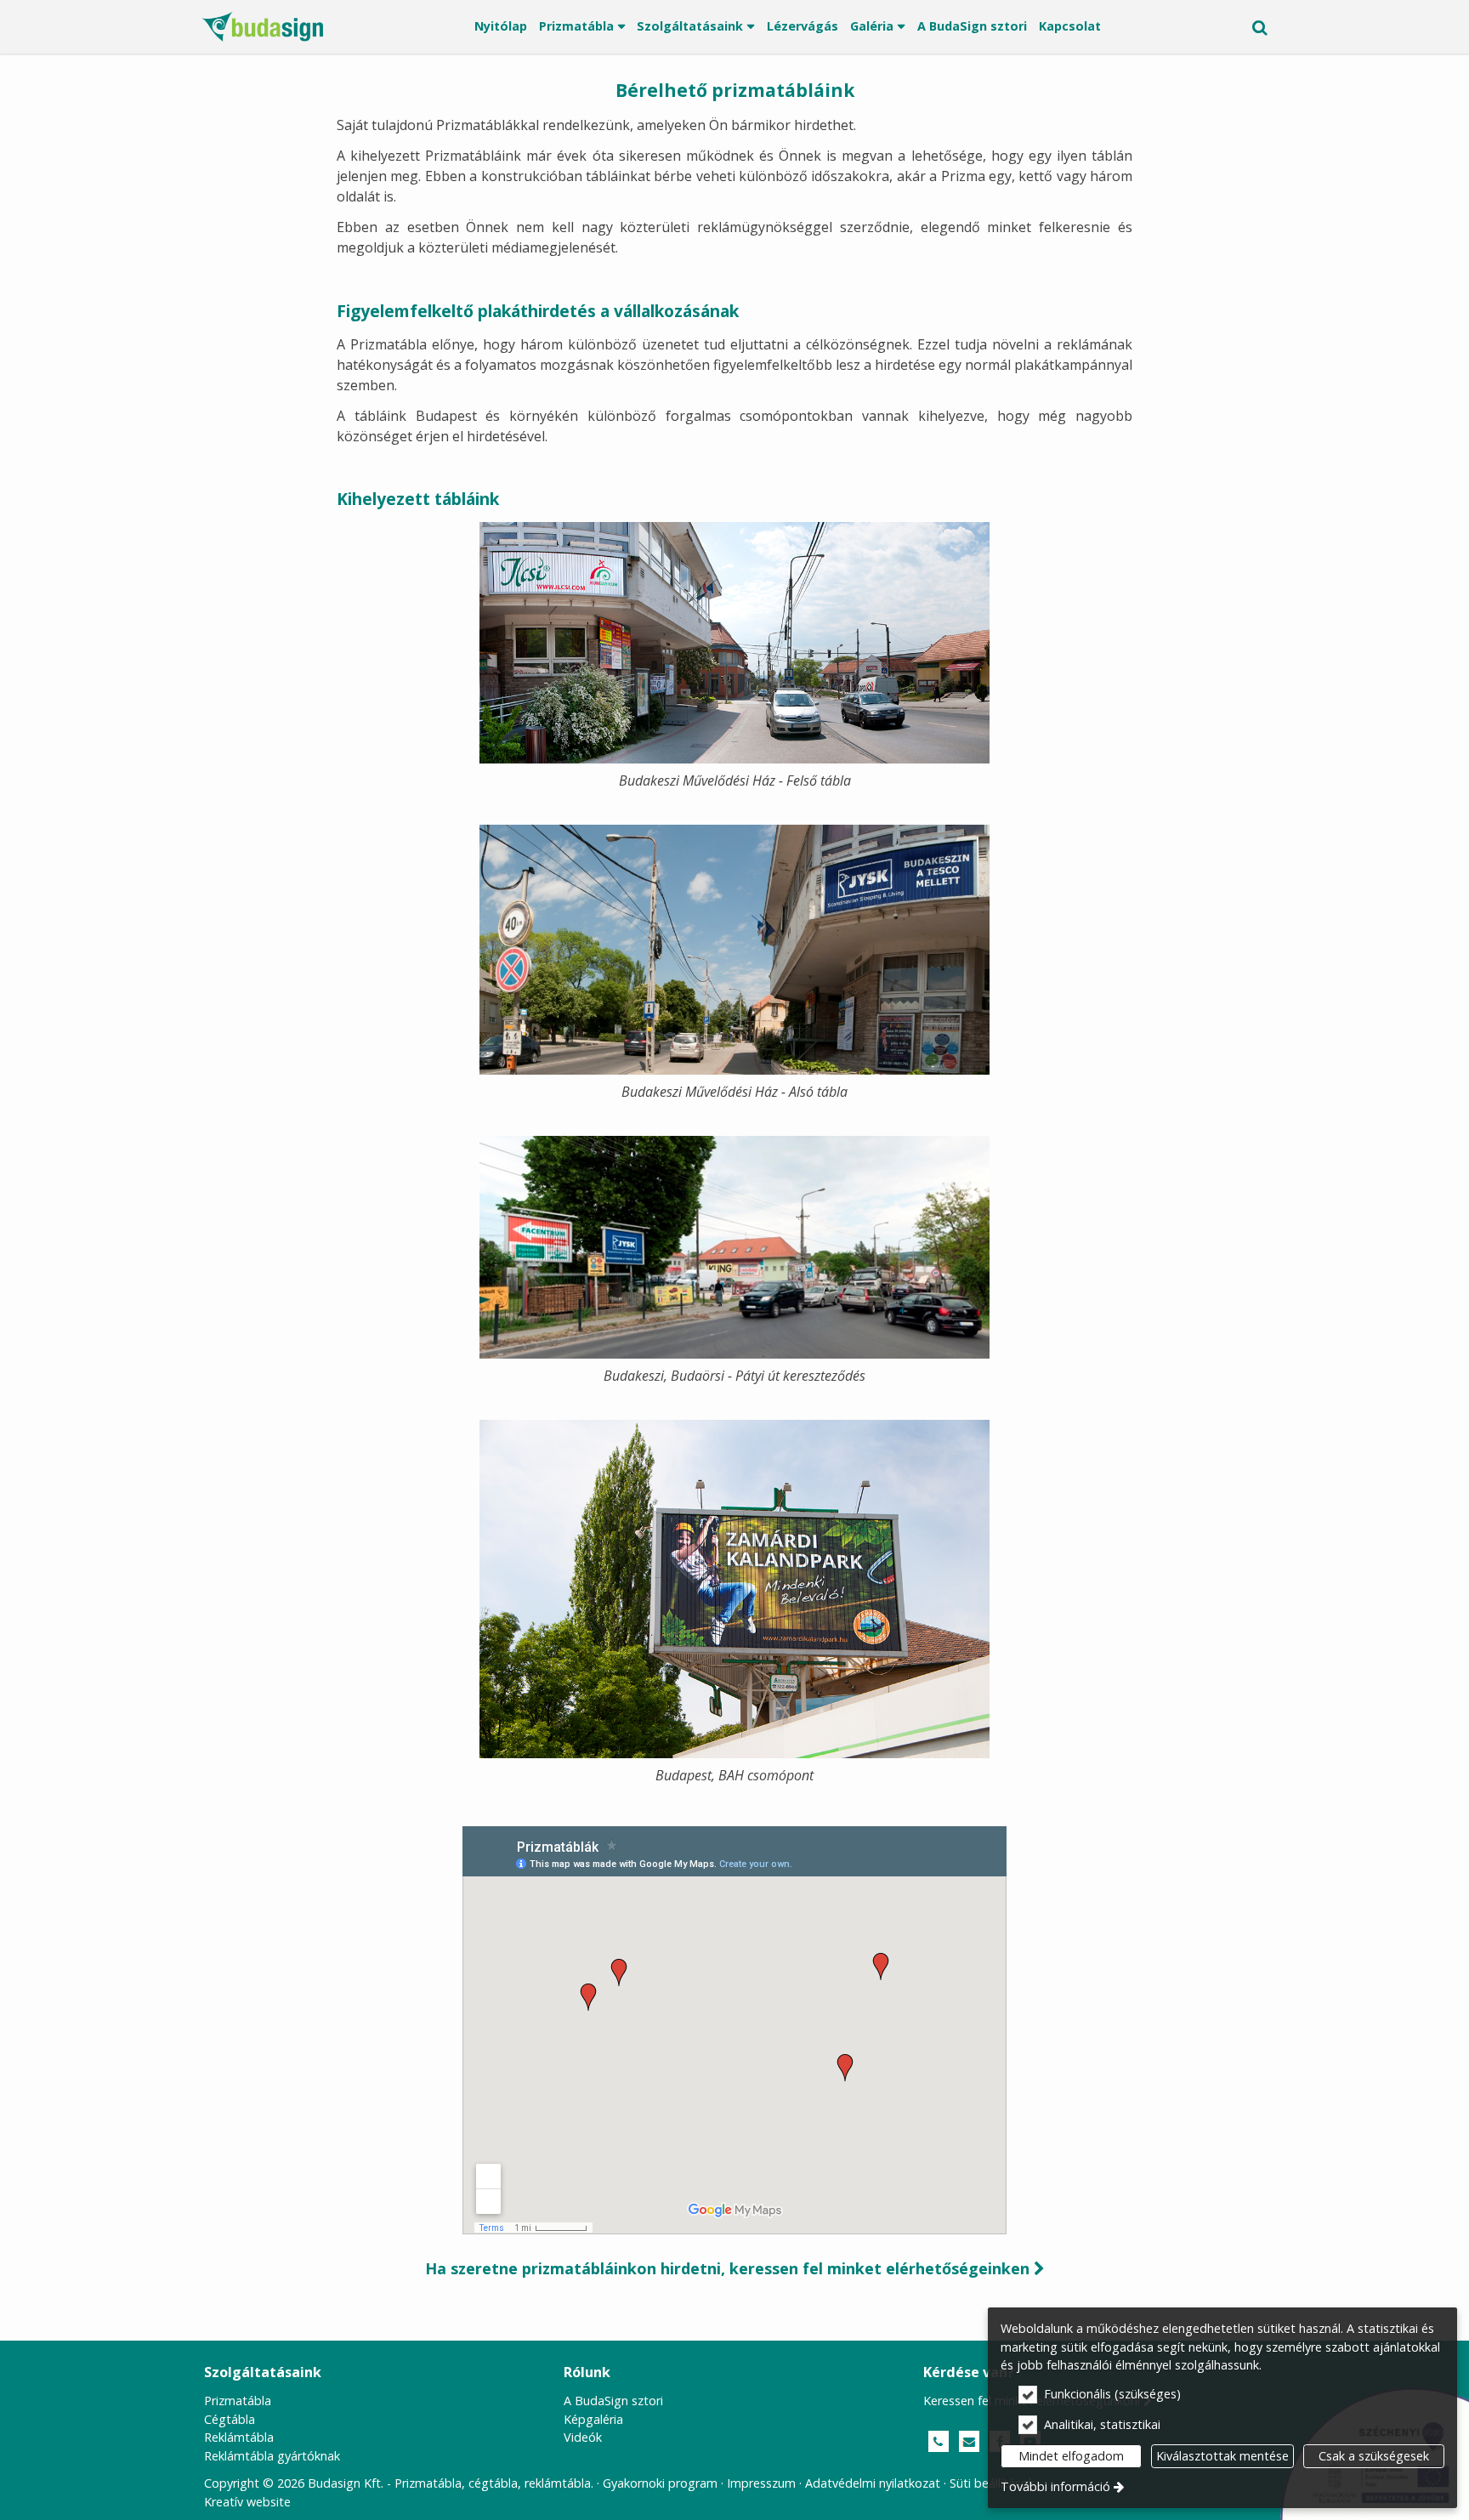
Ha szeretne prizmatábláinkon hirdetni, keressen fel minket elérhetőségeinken (735, 2268)
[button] (1260, 27)
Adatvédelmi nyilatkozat (873, 2483)
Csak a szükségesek (1374, 2456)
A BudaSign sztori (613, 2401)
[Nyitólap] (262, 27)
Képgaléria (593, 2419)
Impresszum (761, 2483)
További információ (1055, 2486)
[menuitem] (262, 27)
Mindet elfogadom (1071, 2456)
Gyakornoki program (660, 2483)
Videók (583, 2437)
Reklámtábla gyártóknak (272, 2456)
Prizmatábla (238, 2401)
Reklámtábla (239, 2437)
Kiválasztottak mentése (1222, 2456)
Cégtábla (230, 2419)
